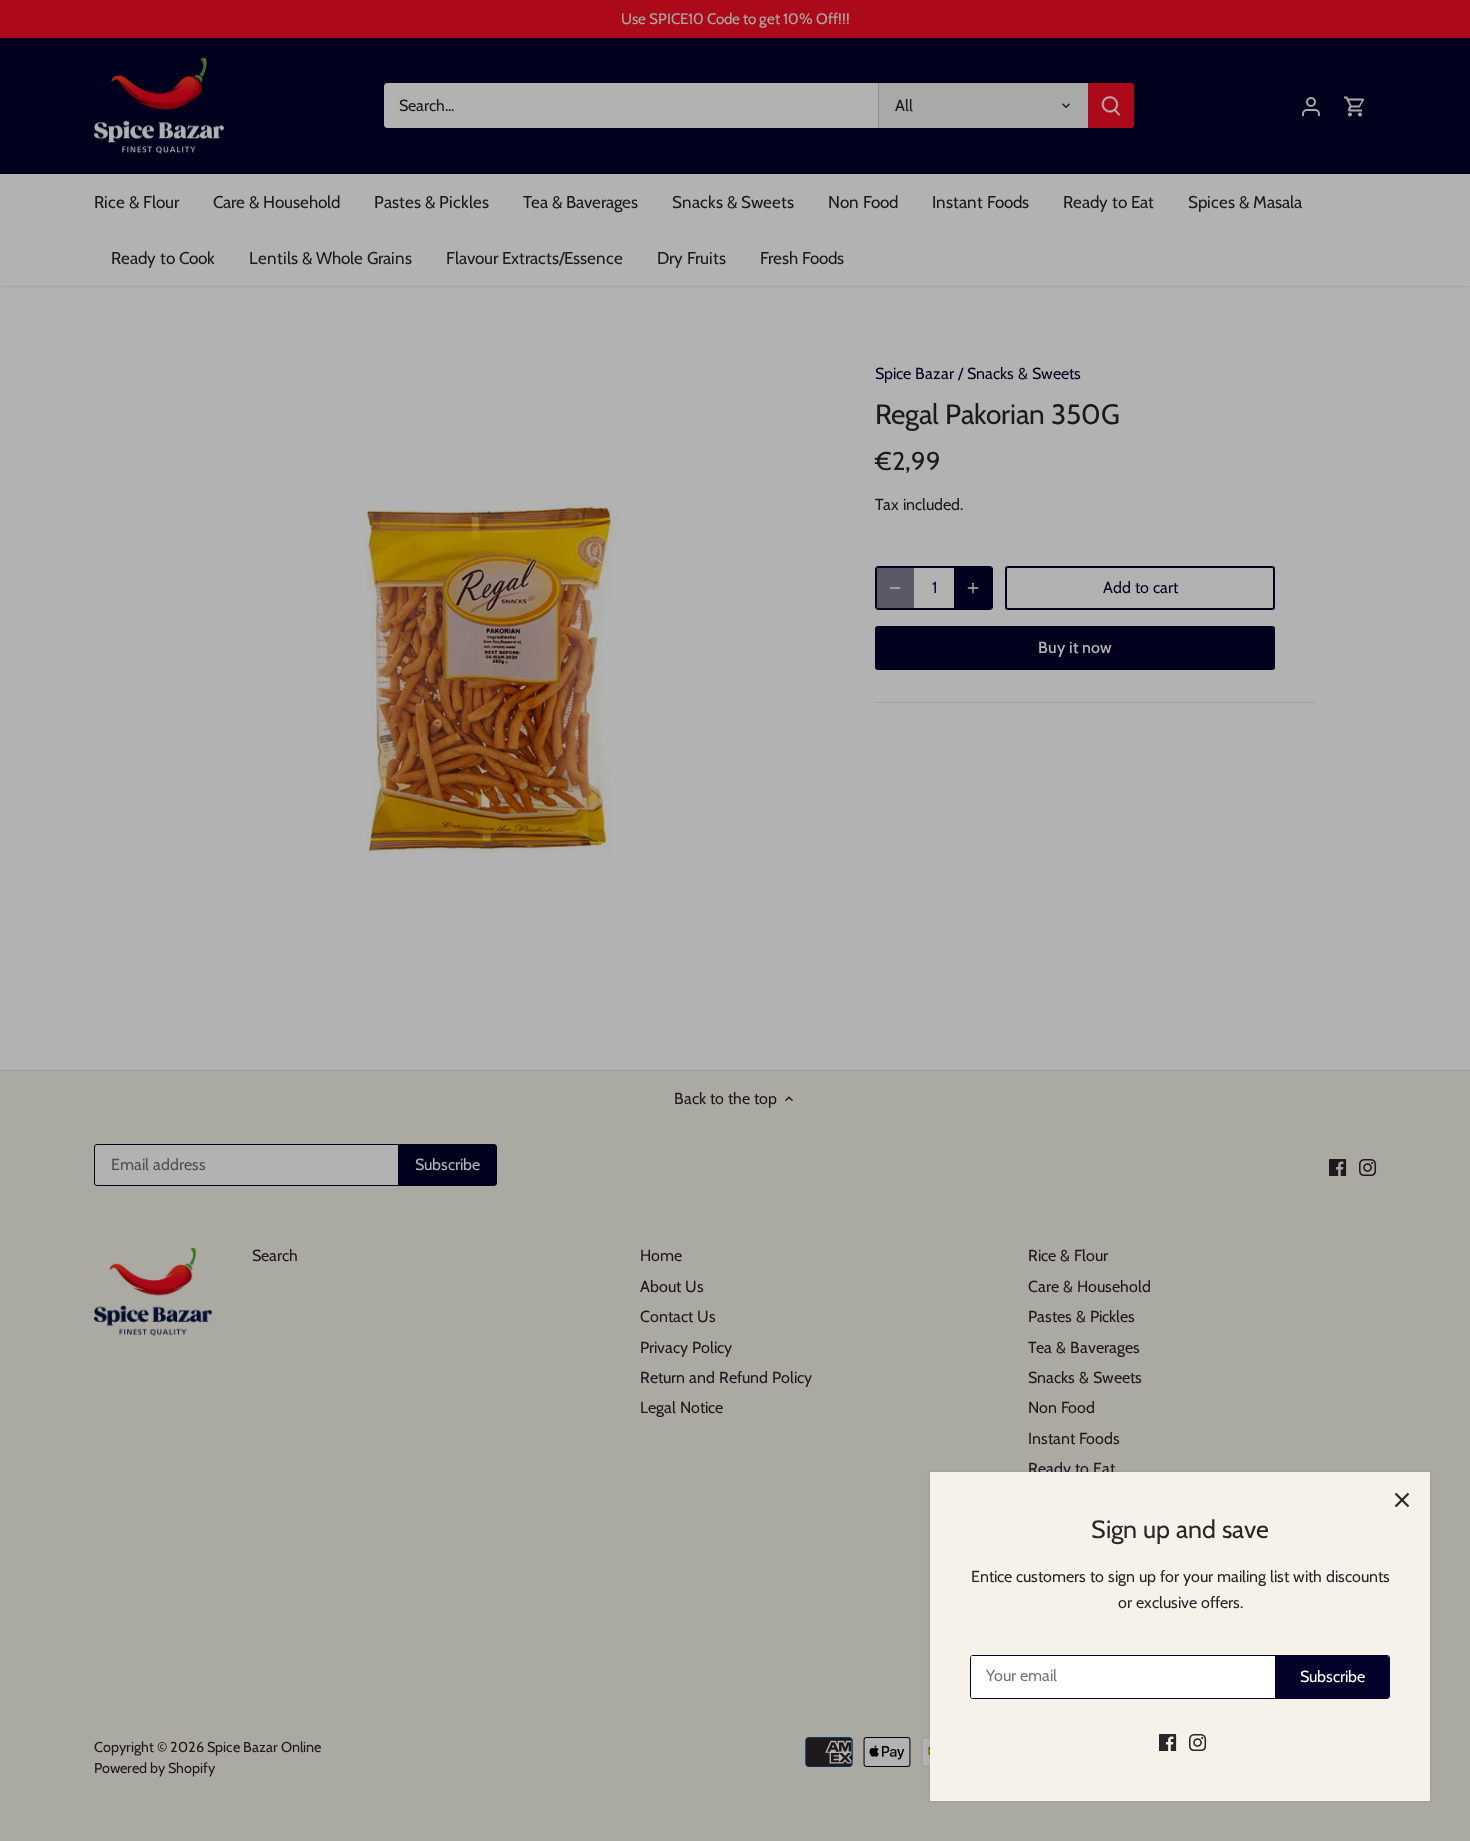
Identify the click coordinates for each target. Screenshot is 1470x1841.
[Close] (1402, 1500)
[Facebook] (1167, 1742)
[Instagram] (1197, 1742)
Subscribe (1332, 1676)
